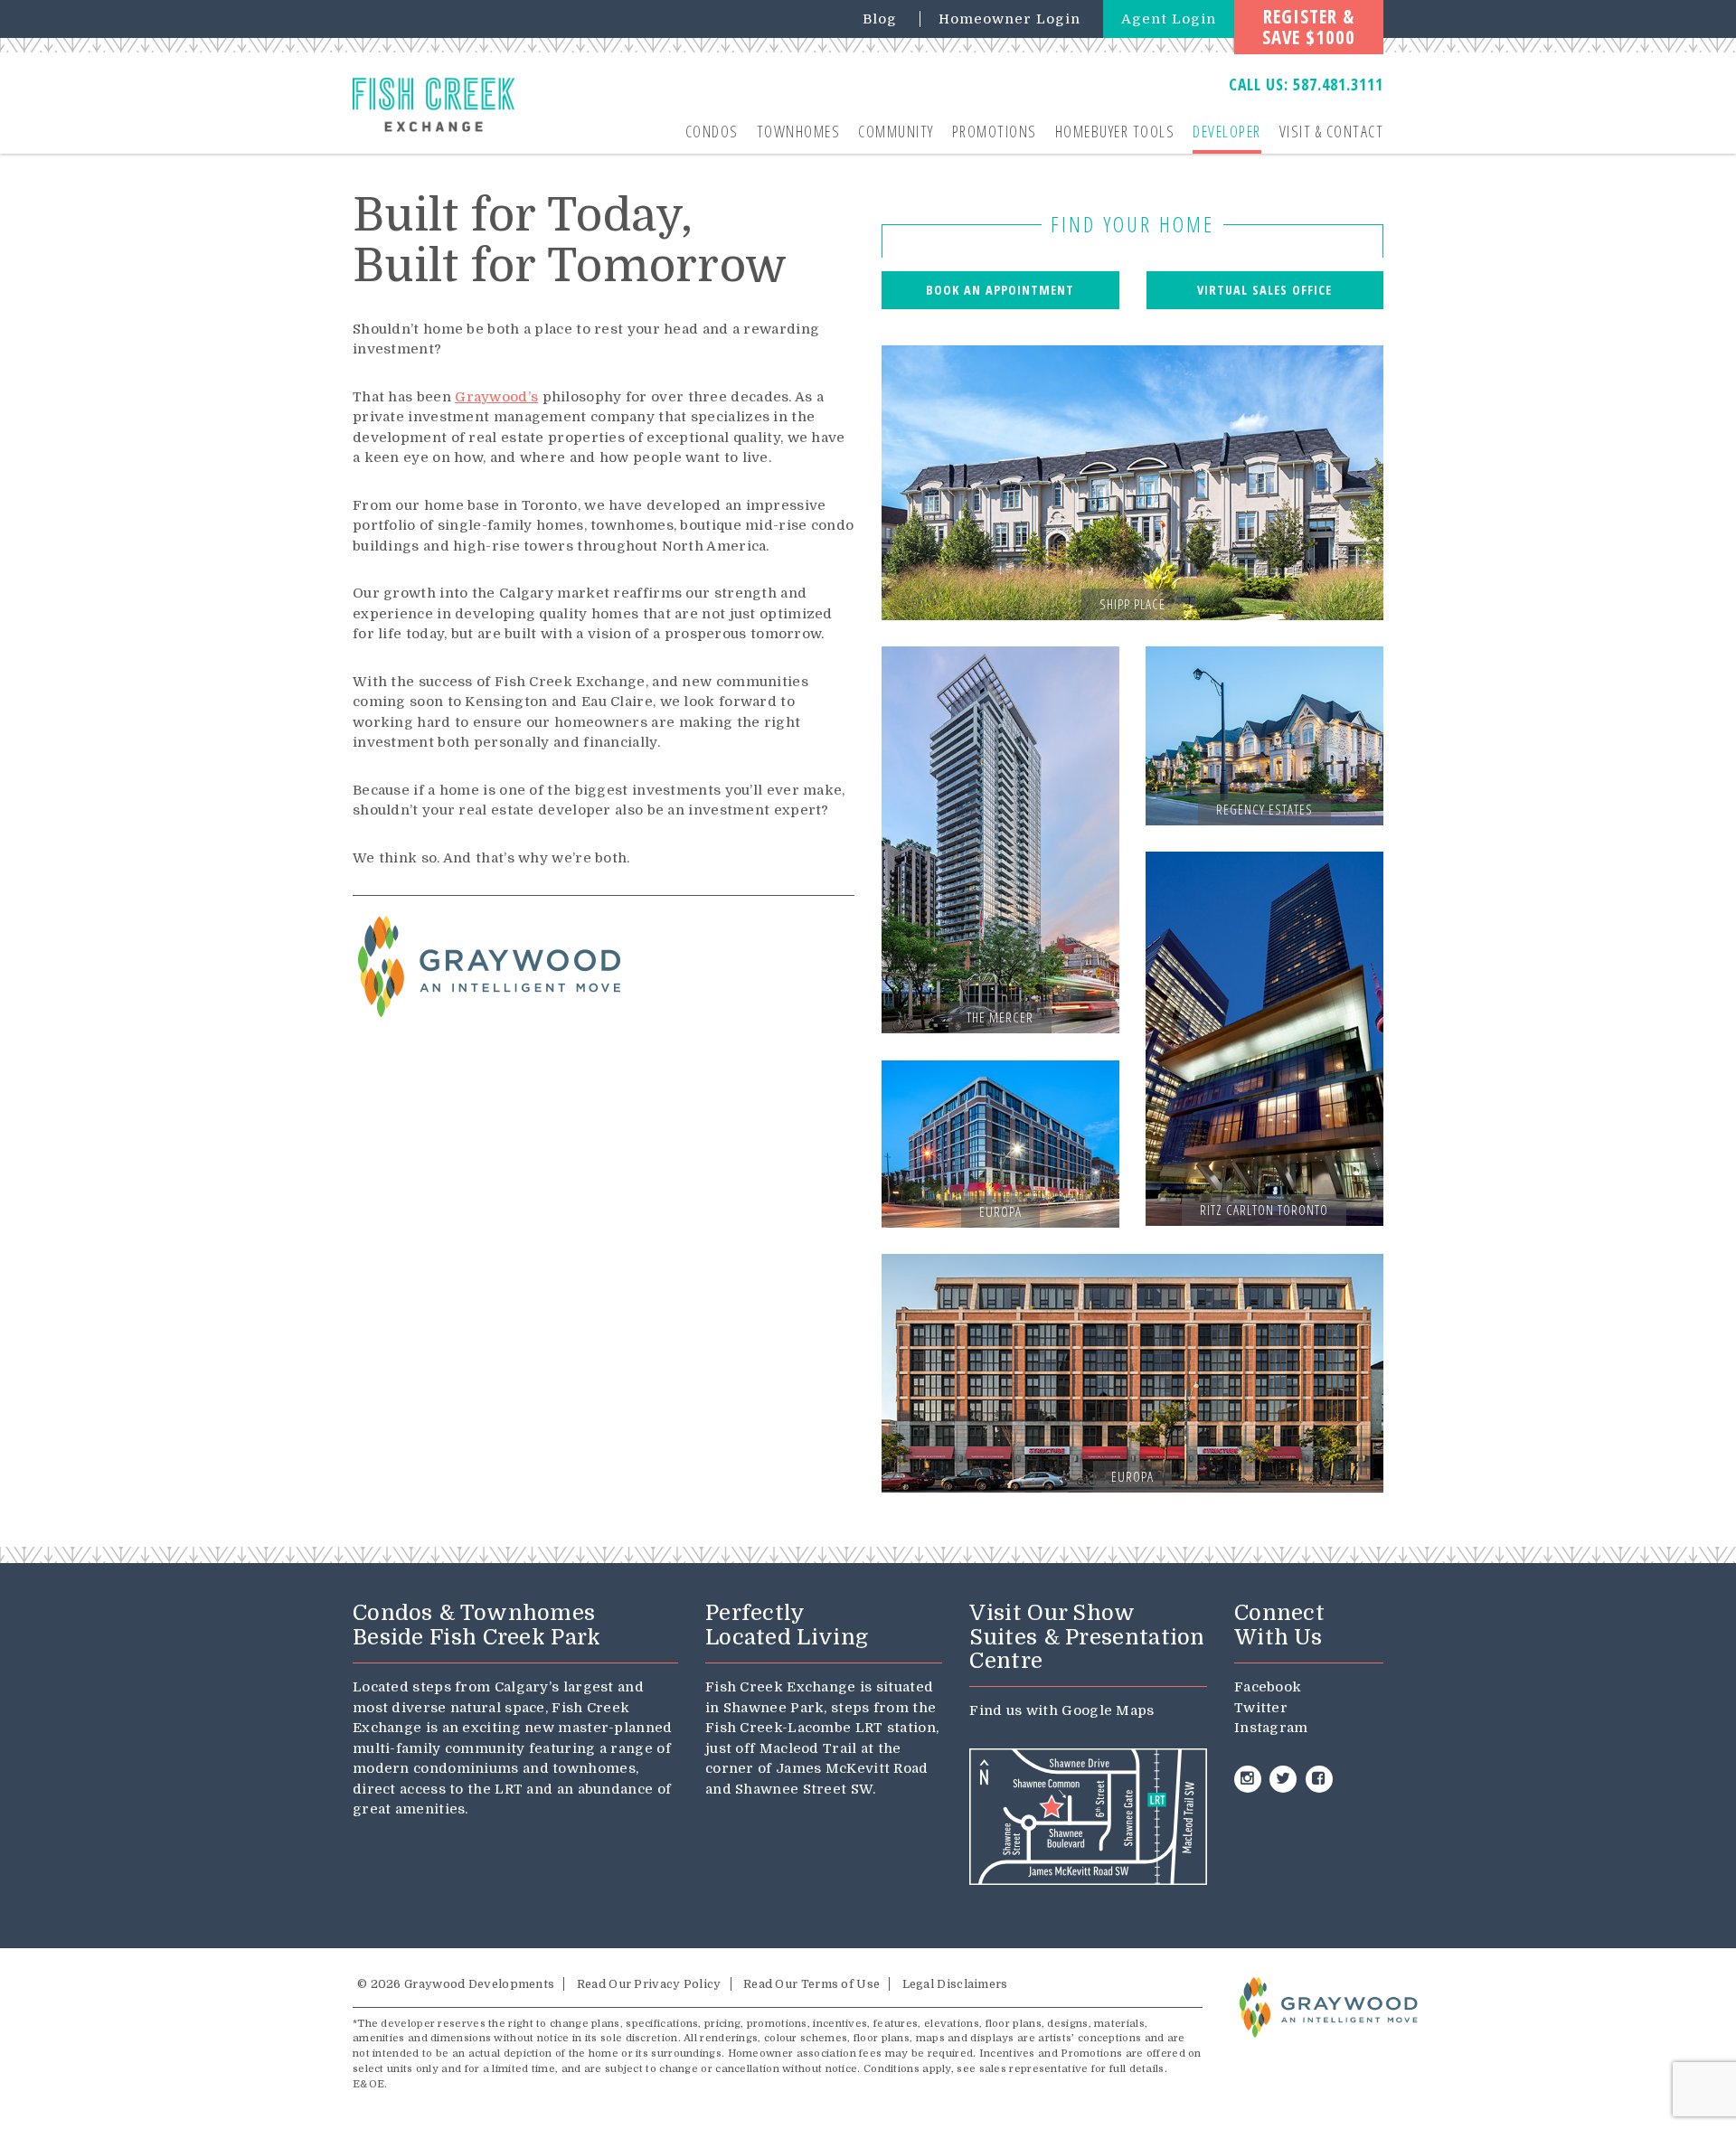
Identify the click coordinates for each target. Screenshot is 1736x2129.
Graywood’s (496, 397)
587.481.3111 (1338, 84)
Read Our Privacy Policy (649, 1984)
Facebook (1268, 1687)
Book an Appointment (1000, 290)
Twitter (1261, 1708)
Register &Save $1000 (1309, 27)
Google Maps (1108, 1710)
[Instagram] (1248, 1779)
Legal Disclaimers (955, 1984)
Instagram (1271, 1728)
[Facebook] (1319, 1779)
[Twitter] (1283, 1779)
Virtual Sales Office (1264, 290)
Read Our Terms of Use (811, 1984)
